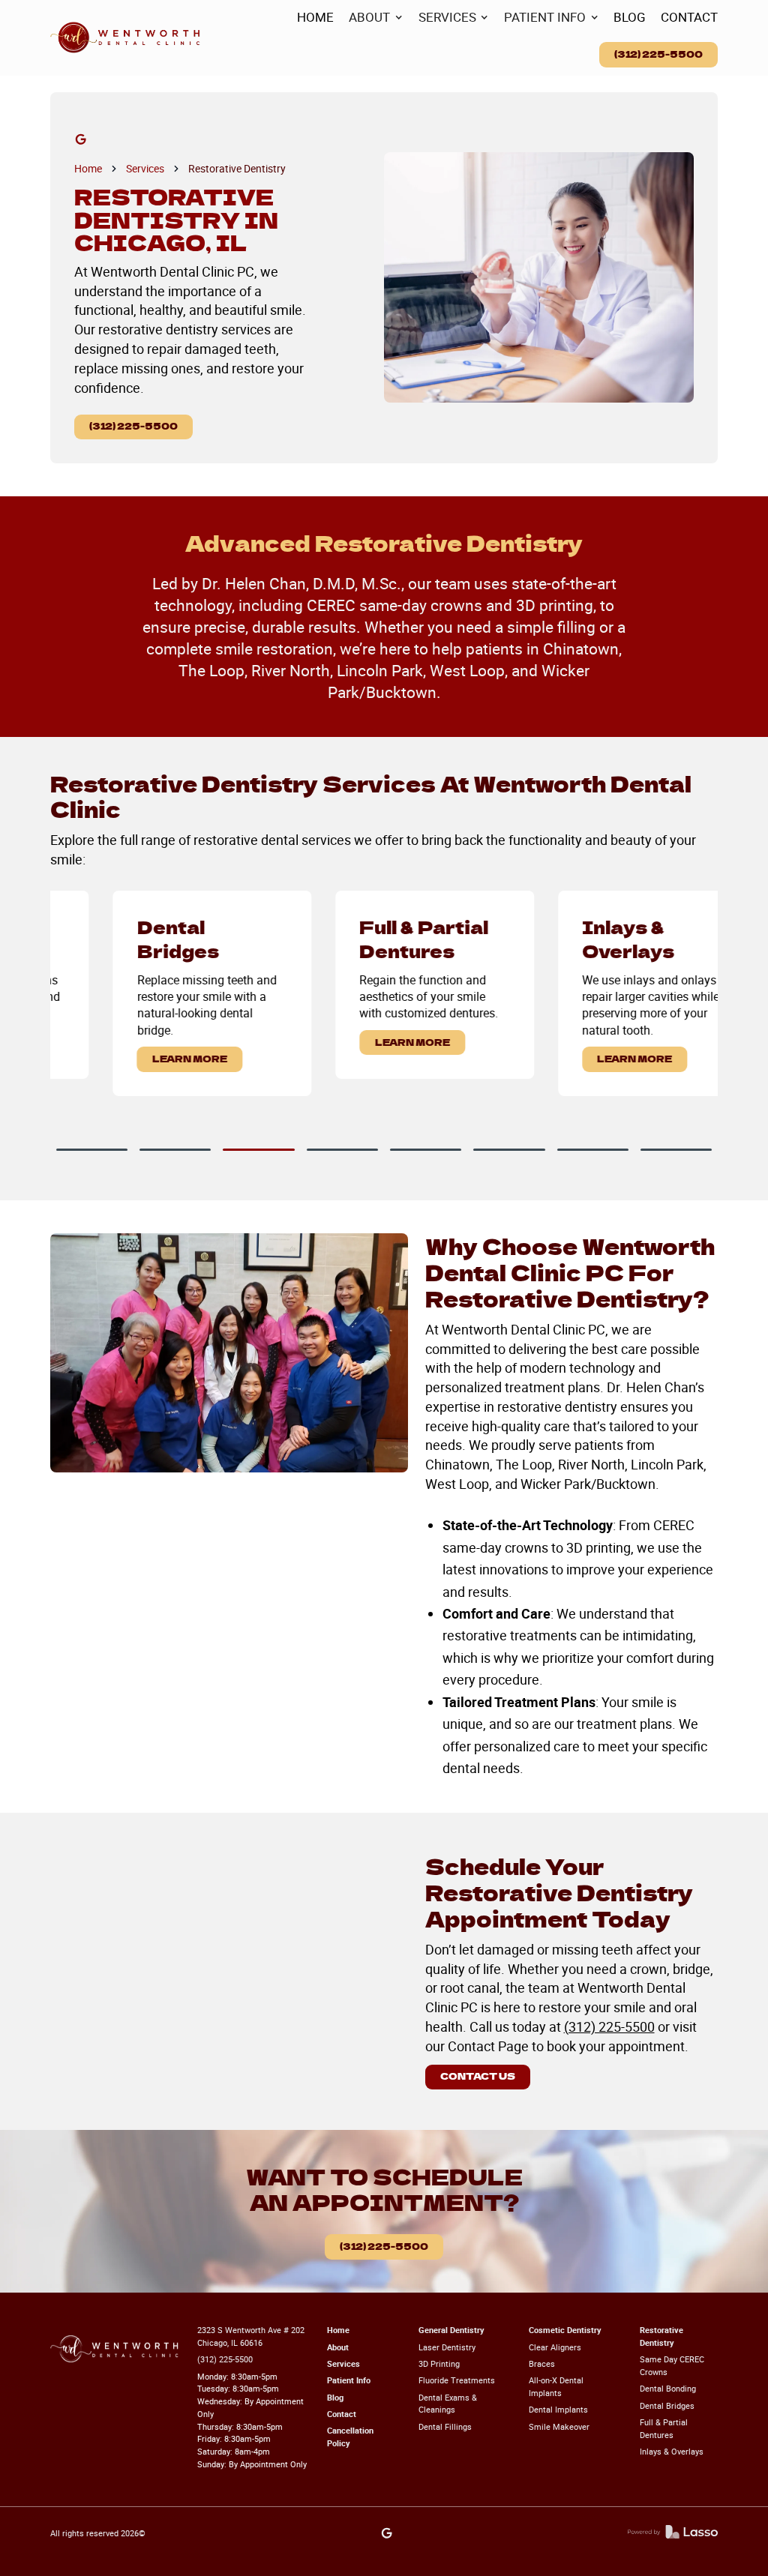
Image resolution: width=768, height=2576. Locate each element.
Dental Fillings (445, 2426)
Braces (542, 2363)
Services (145, 169)
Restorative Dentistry (237, 169)
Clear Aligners (555, 2347)
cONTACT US (478, 2076)
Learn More (139, 1059)
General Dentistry (451, 2330)
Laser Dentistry (447, 2347)
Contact (342, 2414)
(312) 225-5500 (658, 54)
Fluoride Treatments (457, 2380)
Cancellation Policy (350, 2437)
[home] (125, 38)
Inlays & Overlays (672, 2451)
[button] (376, 18)
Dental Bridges (667, 2405)
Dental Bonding (668, 2388)
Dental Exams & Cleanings (448, 2404)
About (338, 2347)
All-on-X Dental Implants (556, 2386)
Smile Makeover (559, 2426)
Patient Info (349, 2380)
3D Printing (439, 2363)
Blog (335, 2397)
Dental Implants (558, 2409)
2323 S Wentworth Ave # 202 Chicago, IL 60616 (251, 2336)
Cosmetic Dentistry (565, 2330)
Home (88, 169)
